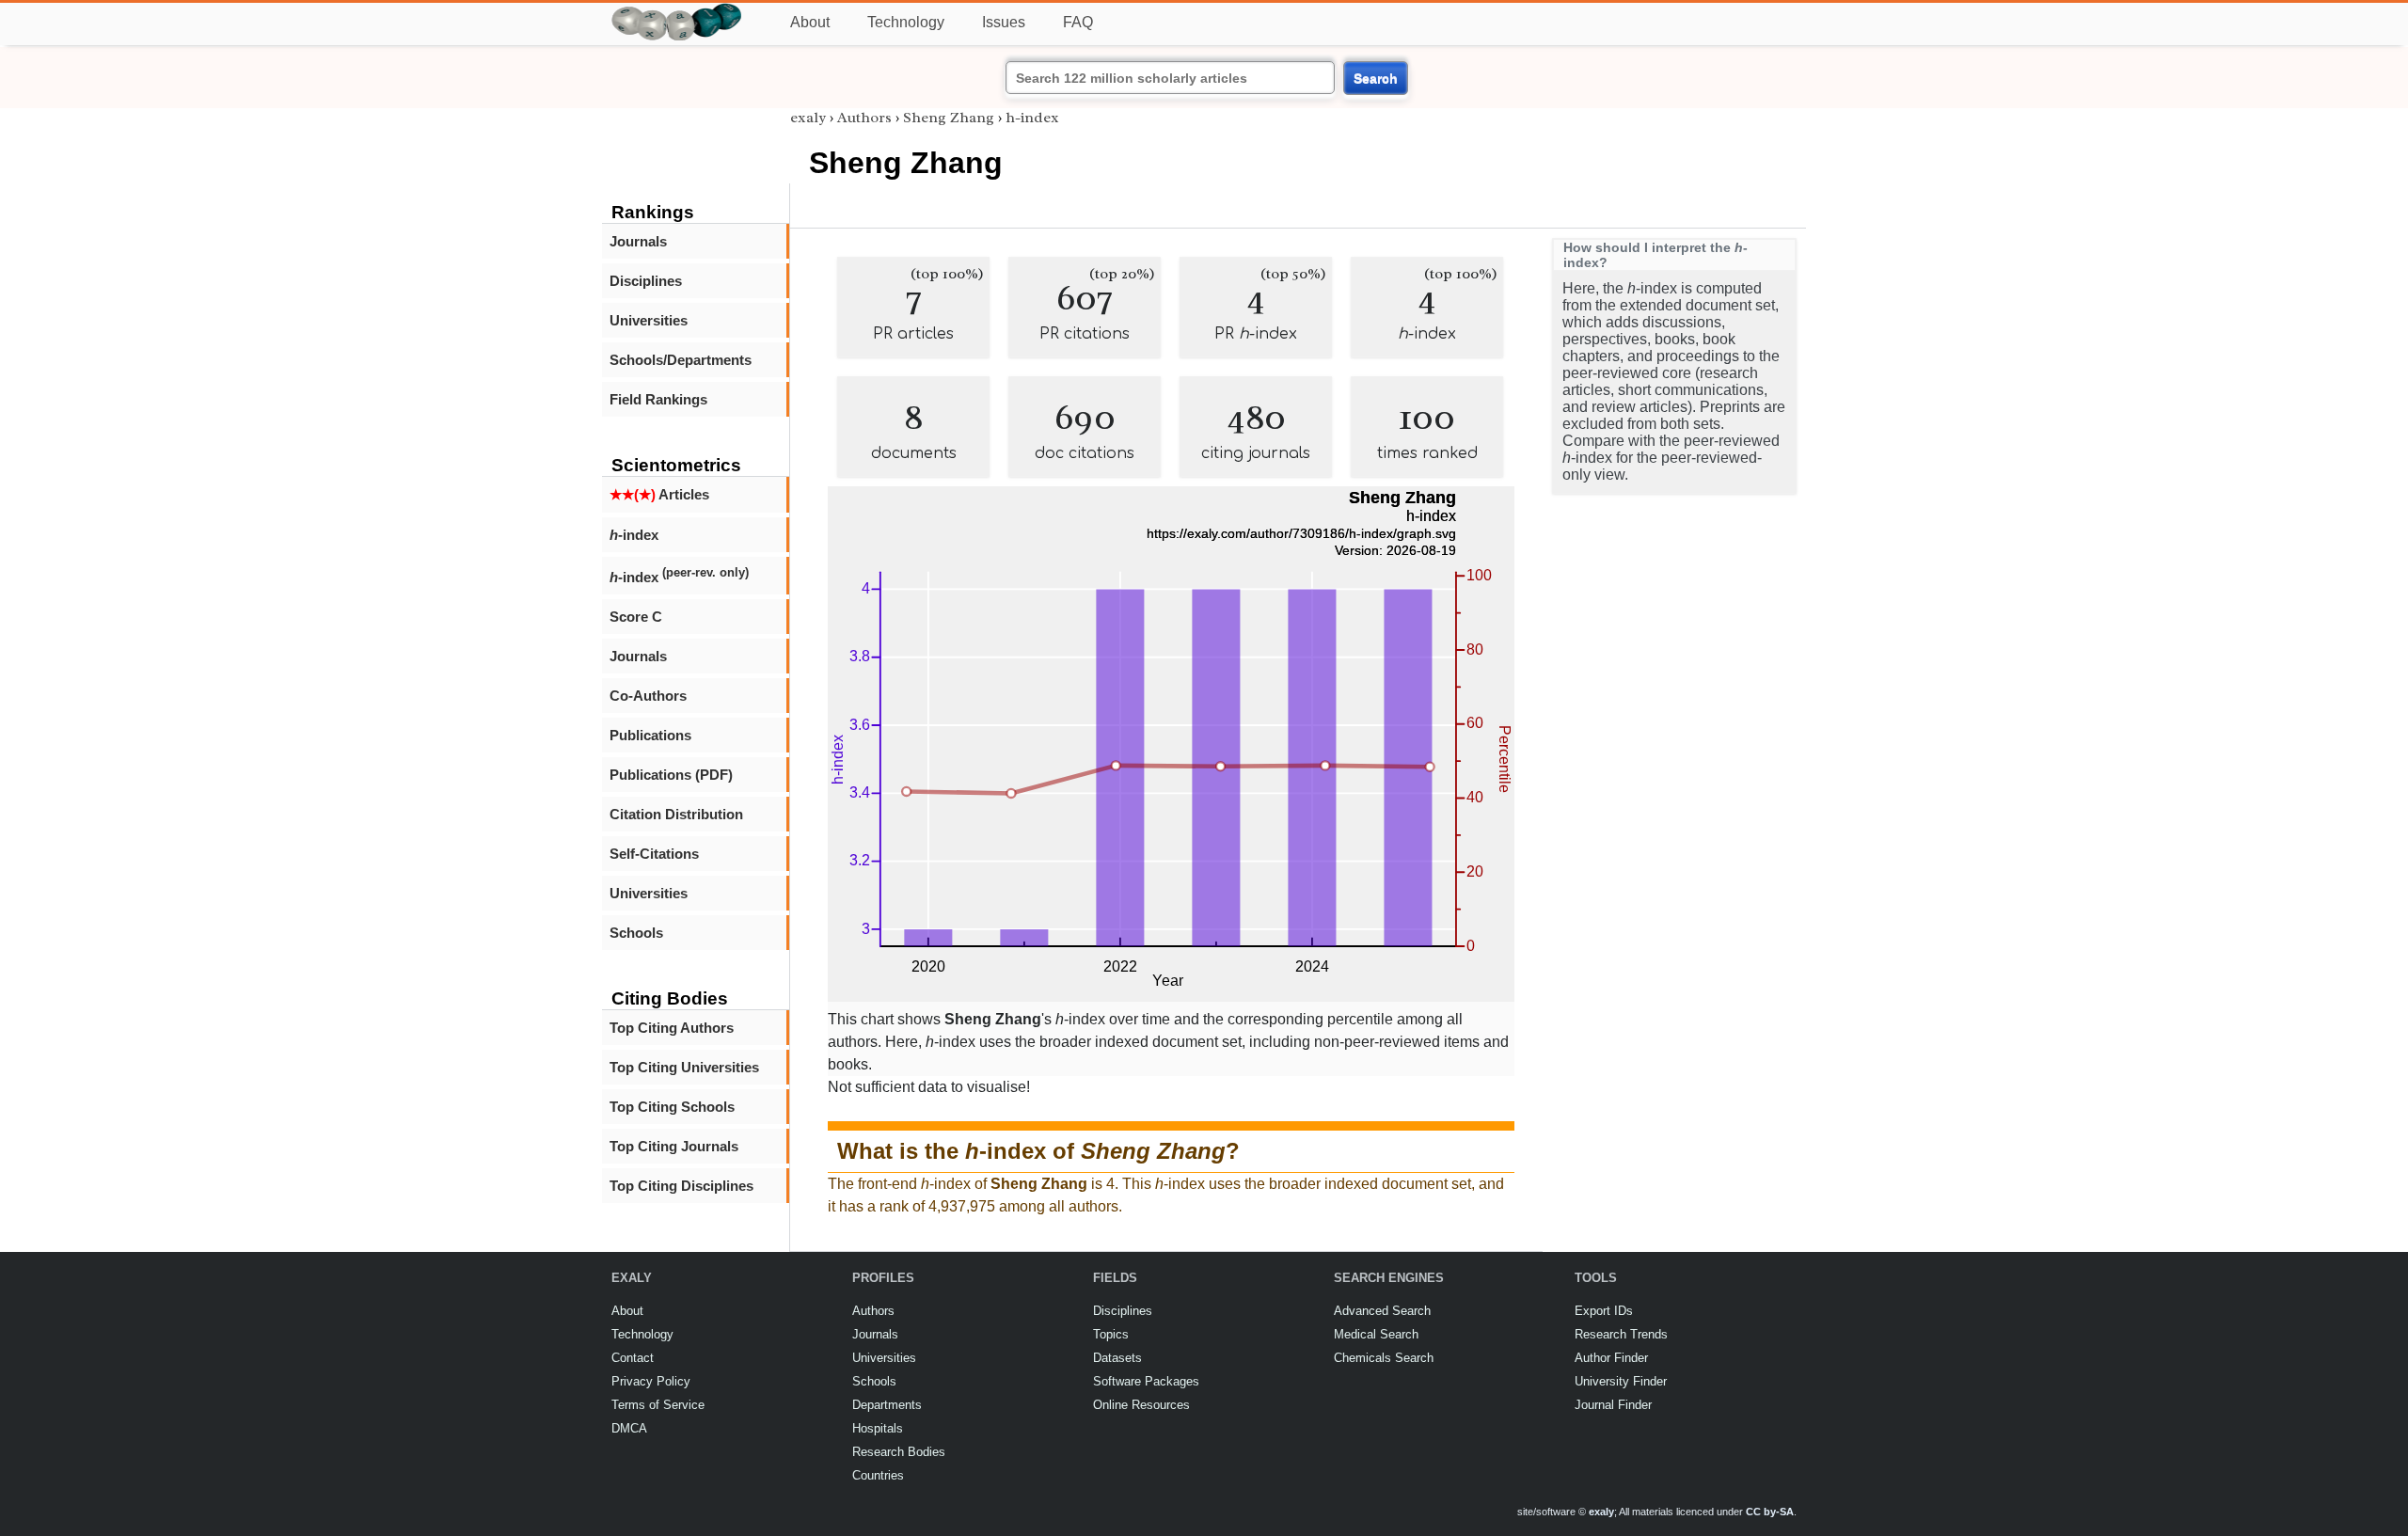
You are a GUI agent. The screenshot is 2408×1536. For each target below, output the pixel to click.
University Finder (1621, 1381)
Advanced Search (1382, 1311)
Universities (649, 320)
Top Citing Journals (674, 1146)
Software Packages (1146, 1381)
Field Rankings (658, 399)
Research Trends (1621, 1334)
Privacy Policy (651, 1381)
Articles (659, 494)
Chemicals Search (1384, 1358)
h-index (1032, 118)
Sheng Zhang (949, 118)
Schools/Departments (681, 360)
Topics (1111, 1334)
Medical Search (1376, 1334)
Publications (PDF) (671, 775)
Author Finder (1611, 1358)
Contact (633, 1358)
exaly (808, 118)
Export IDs (1604, 1311)
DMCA (629, 1428)
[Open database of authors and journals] (677, 11)
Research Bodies (899, 1452)
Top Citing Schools (672, 1107)
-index (634, 535)
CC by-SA (1770, 1512)
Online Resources (1141, 1405)
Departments (887, 1405)
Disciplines (646, 281)
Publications (650, 735)
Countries (878, 1475)
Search (1376, 78)
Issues (1004, 22)
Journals (638, 241)
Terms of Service (658, 1405)
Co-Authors (648, 696)
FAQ (1078, 22)
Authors (864, 118)
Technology (906, 22)
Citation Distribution (676, 814)
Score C (636, 617)
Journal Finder (1613, 1405)
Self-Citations (654, 854)
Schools (636, 933)
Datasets (1117, 1358)
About (810, 22)
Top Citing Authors (672, 1028)
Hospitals (878, 1428)
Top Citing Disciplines (681, 1186)
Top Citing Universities (684, 1067)
